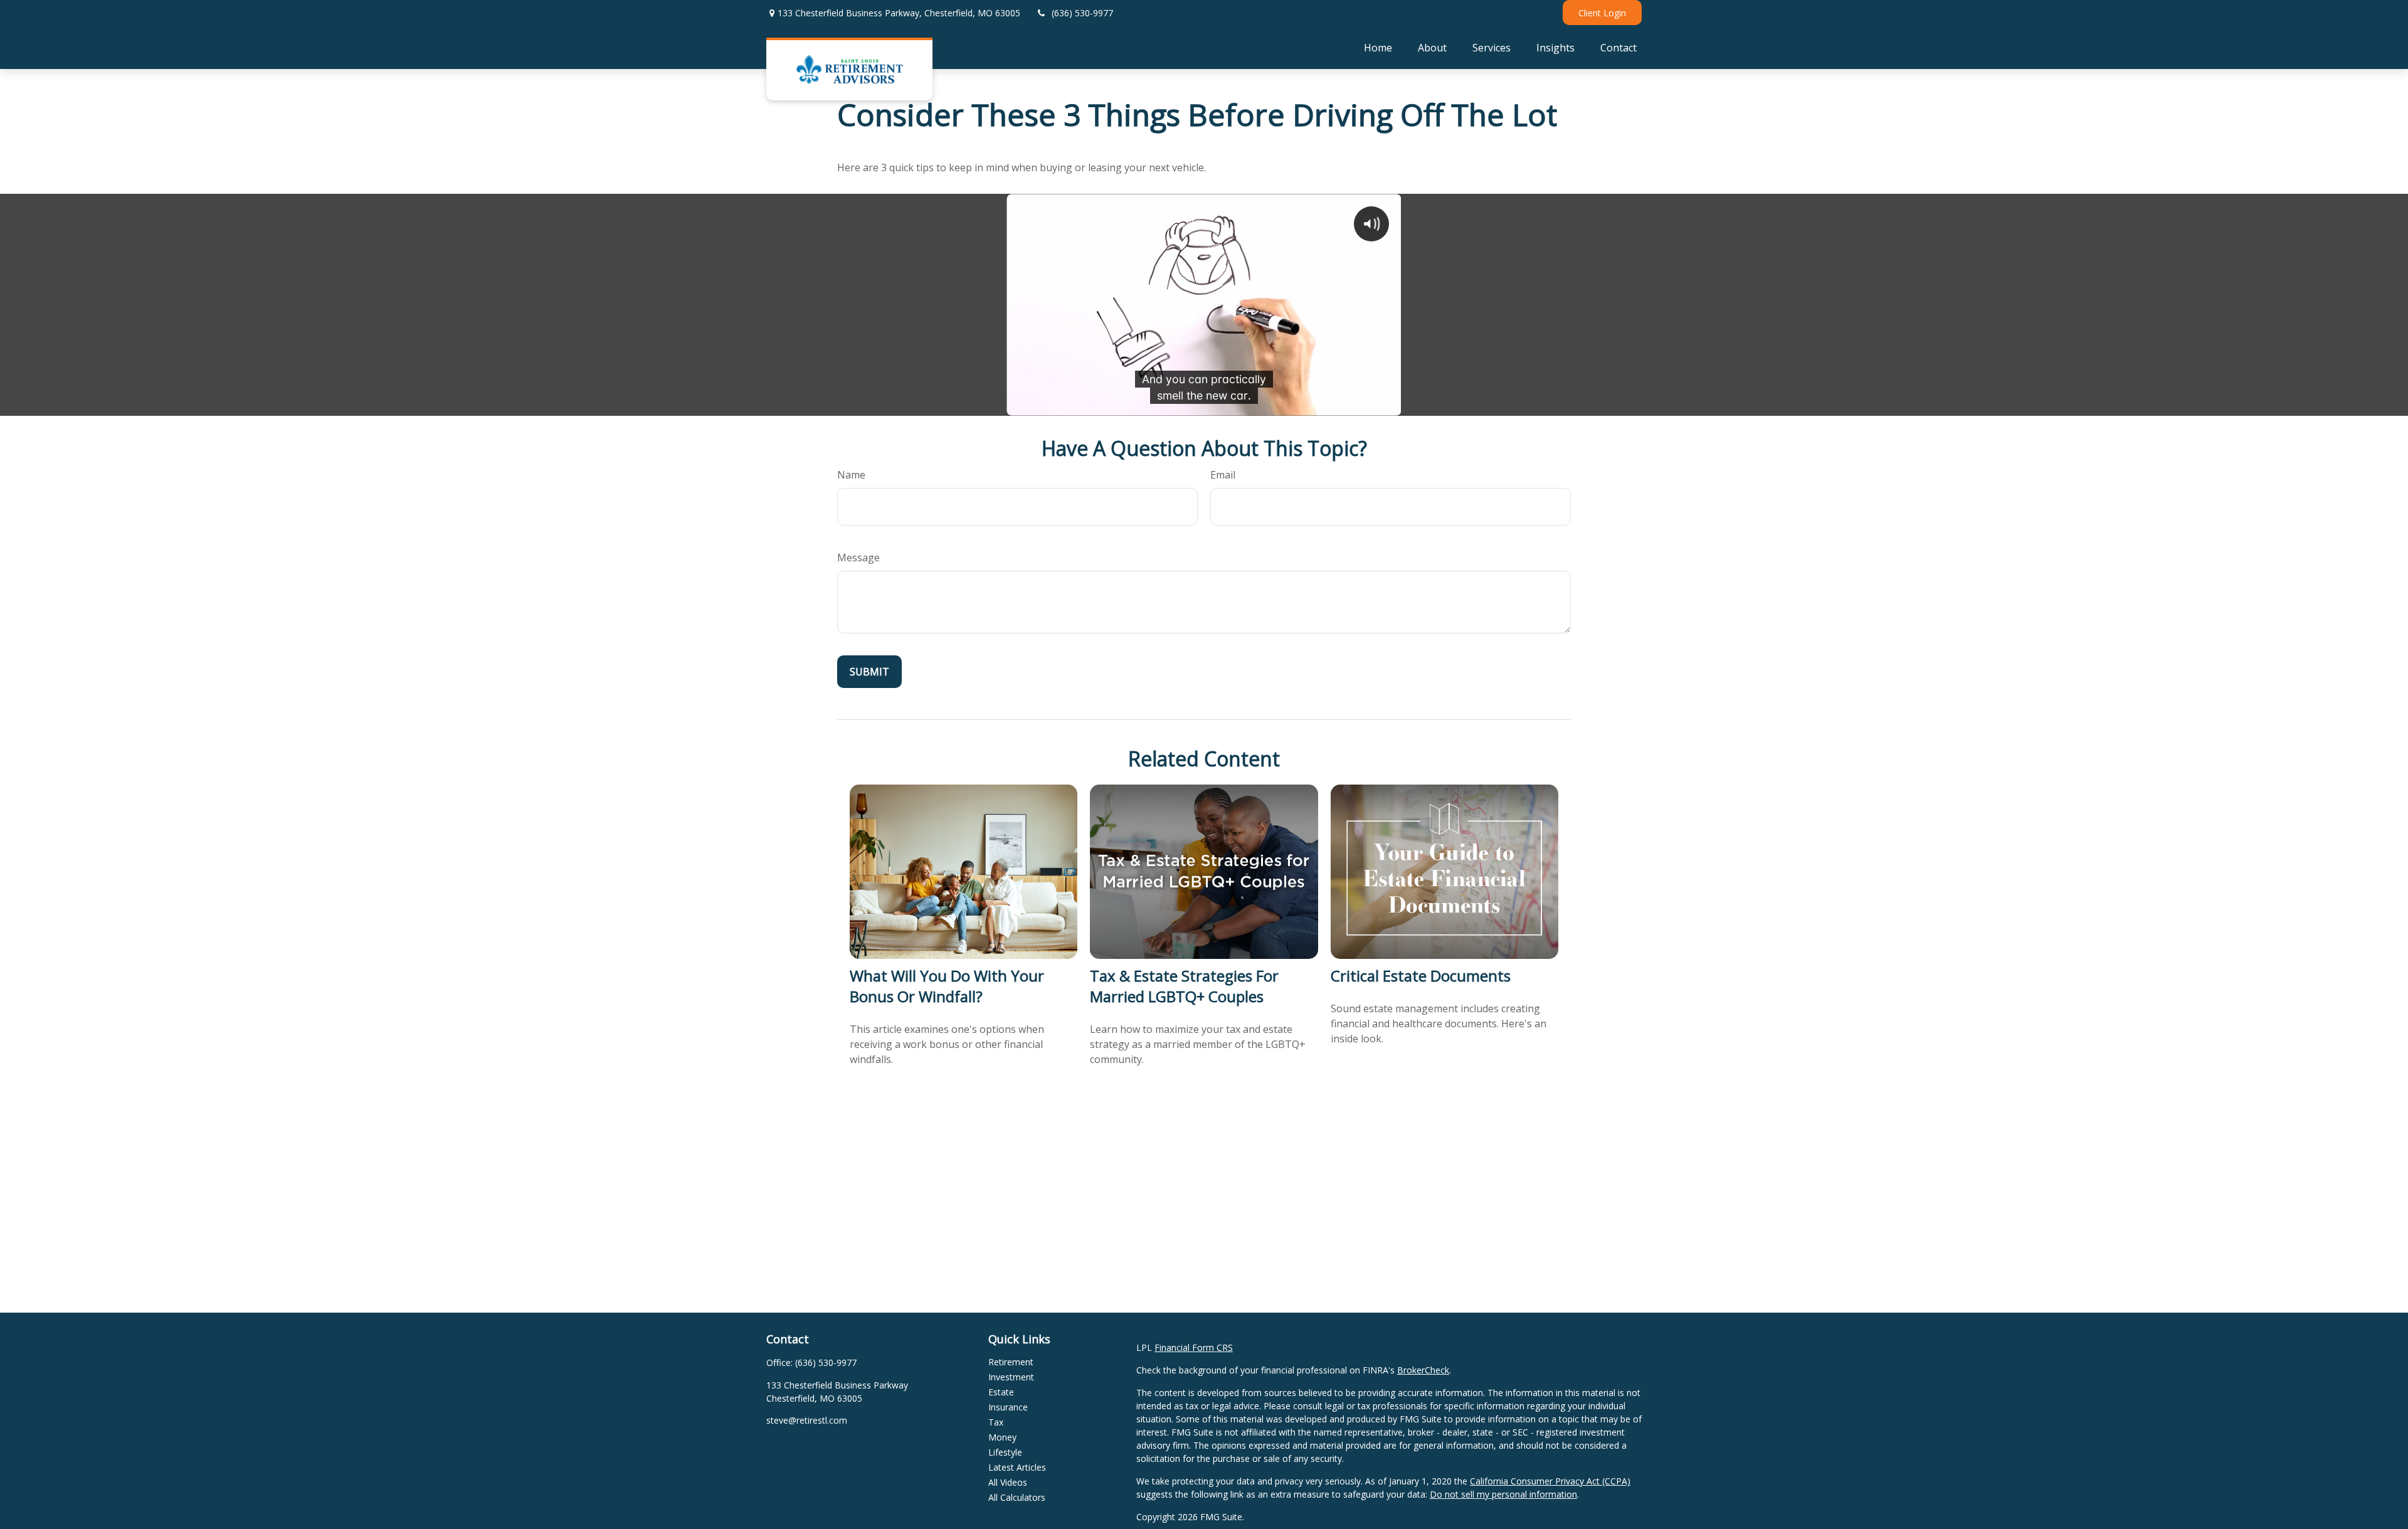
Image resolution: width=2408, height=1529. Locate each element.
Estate (1001, 1392)
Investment (1011, 1377)
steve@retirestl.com (807, 1420)
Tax (996, 1422)
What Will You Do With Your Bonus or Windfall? (947, 986)
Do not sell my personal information (1503, 1494)
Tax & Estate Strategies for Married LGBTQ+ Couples (1184, 986)
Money (1002, 1437)
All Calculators (1017, 1497)
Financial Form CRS (1194, 1347)
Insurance (1008, 1407)
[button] (1378, 47)
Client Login (1602, 13)
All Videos (1008, 1482)
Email (1223, 475)
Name (851, 475)
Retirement (1011, 1362)
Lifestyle (1005, 1452)
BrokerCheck (1423, 1370)
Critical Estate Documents (1421, 976)
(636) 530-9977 (1082, 13)
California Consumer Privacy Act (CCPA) (1550, 1481)
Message (858, 558)
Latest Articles (1017, 1467)
